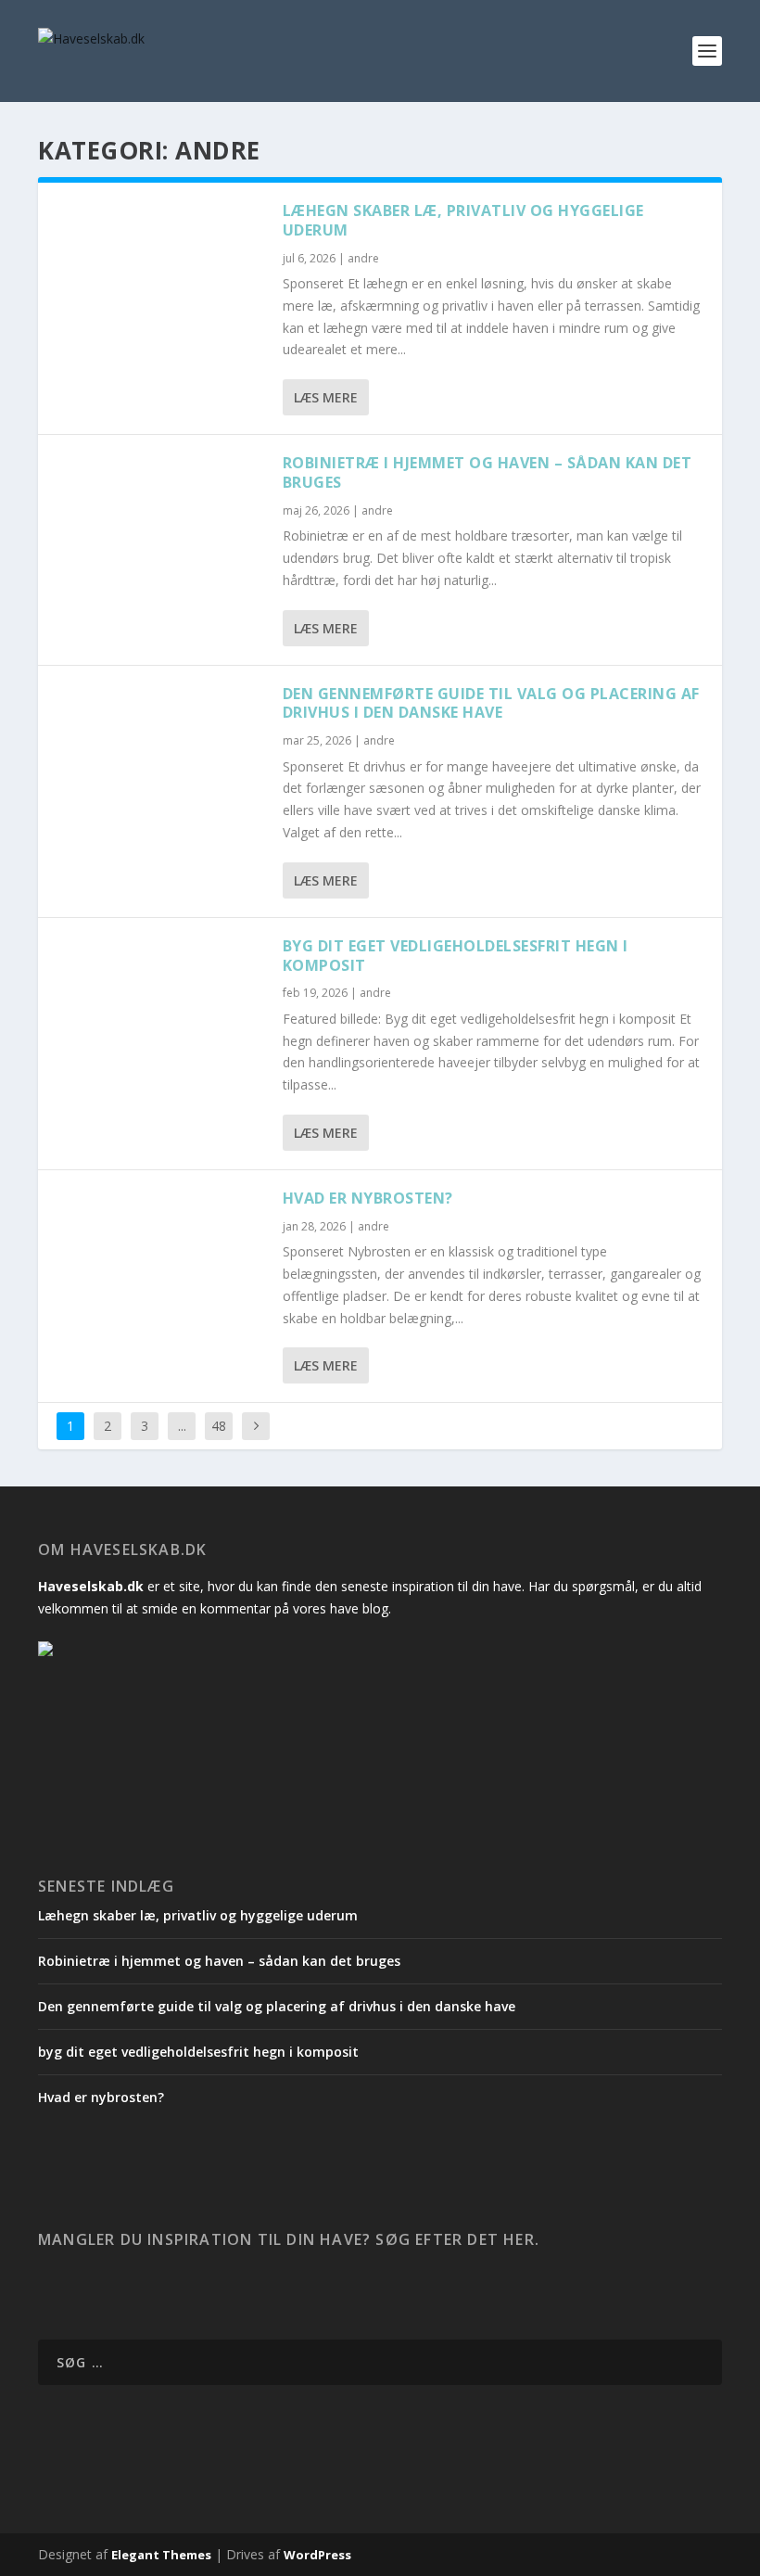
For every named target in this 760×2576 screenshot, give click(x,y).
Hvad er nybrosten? (368, 1198)
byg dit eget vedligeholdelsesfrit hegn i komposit (456, 956)
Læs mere (326, 397)
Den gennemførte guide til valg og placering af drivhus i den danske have (491, 703)
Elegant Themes (161, 2555)
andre (363, 258)
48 (219, 1426)
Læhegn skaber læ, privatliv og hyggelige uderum (463, 220)
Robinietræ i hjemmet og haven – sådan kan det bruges (488, 472)
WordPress (317, 2555)
